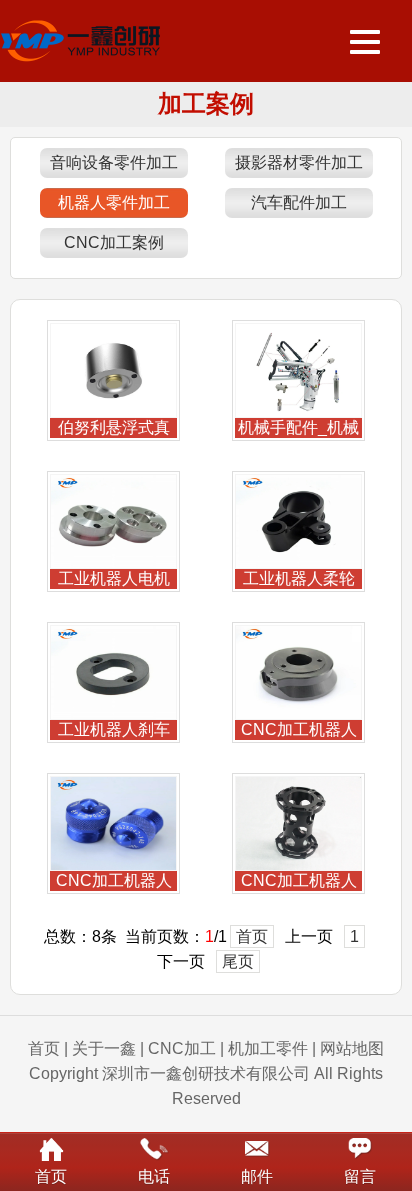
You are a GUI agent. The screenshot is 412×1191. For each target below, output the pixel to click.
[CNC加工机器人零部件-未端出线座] (298, 714)
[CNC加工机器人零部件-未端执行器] (113, 865)
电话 (154, 1176)
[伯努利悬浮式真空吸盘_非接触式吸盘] (113, 412)
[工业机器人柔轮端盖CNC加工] (298, 563)
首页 (252, 936)
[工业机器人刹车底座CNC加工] (113, 714)
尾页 (238, 961)
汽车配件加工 (299, 202)
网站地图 (352, 1048)
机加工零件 (268, 1048)
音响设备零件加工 (114, 162)
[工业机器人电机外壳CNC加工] (113, 563)
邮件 (257, 1176)
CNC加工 (182, 1048)
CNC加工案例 (114, 242)
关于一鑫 (104, 1048)
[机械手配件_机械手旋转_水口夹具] (298, 412)
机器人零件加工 (114, 202)
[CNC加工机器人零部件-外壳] (298, 865)
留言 (360, 1176)
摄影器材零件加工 (299, 162)
